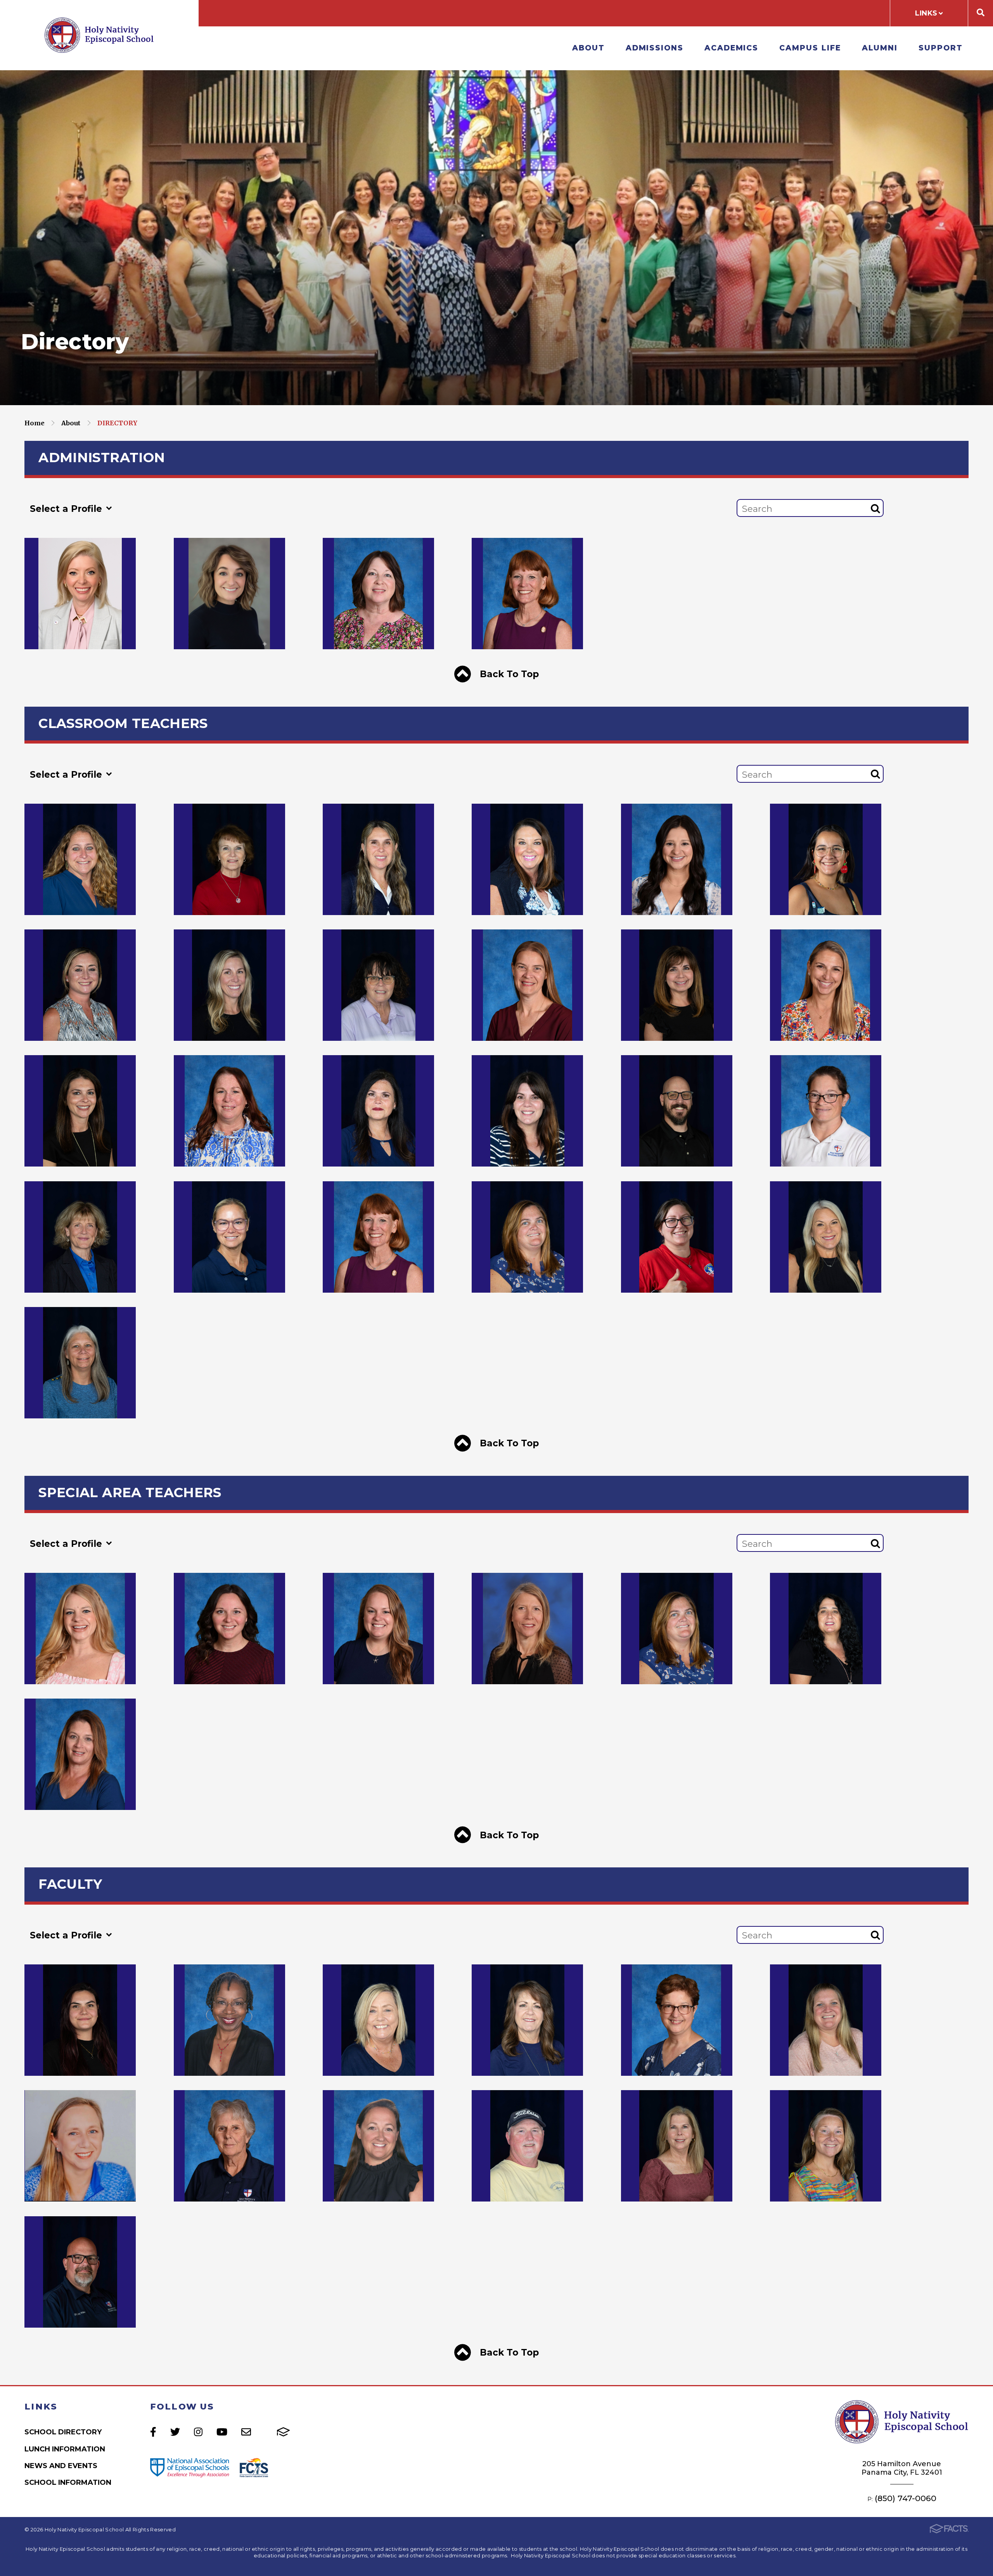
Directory (117, 423)
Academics (731, 48)
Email (246, 2432)
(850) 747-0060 (906, 2498)
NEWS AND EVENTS (61, 2466)
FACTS (283, 2432)
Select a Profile (67, 509)
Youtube (222, 2432)
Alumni (880, 48)
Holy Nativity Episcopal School (99, 35)
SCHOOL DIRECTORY (63, 2432)
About (588, 48)
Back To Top (508, 674)
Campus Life (810, 48)
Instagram (198, 2432)
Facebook (153, 2432)
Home (35, 423)
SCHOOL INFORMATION (68, 2482)
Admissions (655, 48)
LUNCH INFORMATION (65, 2449)
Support (940, 48)
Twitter (175, 2432)
